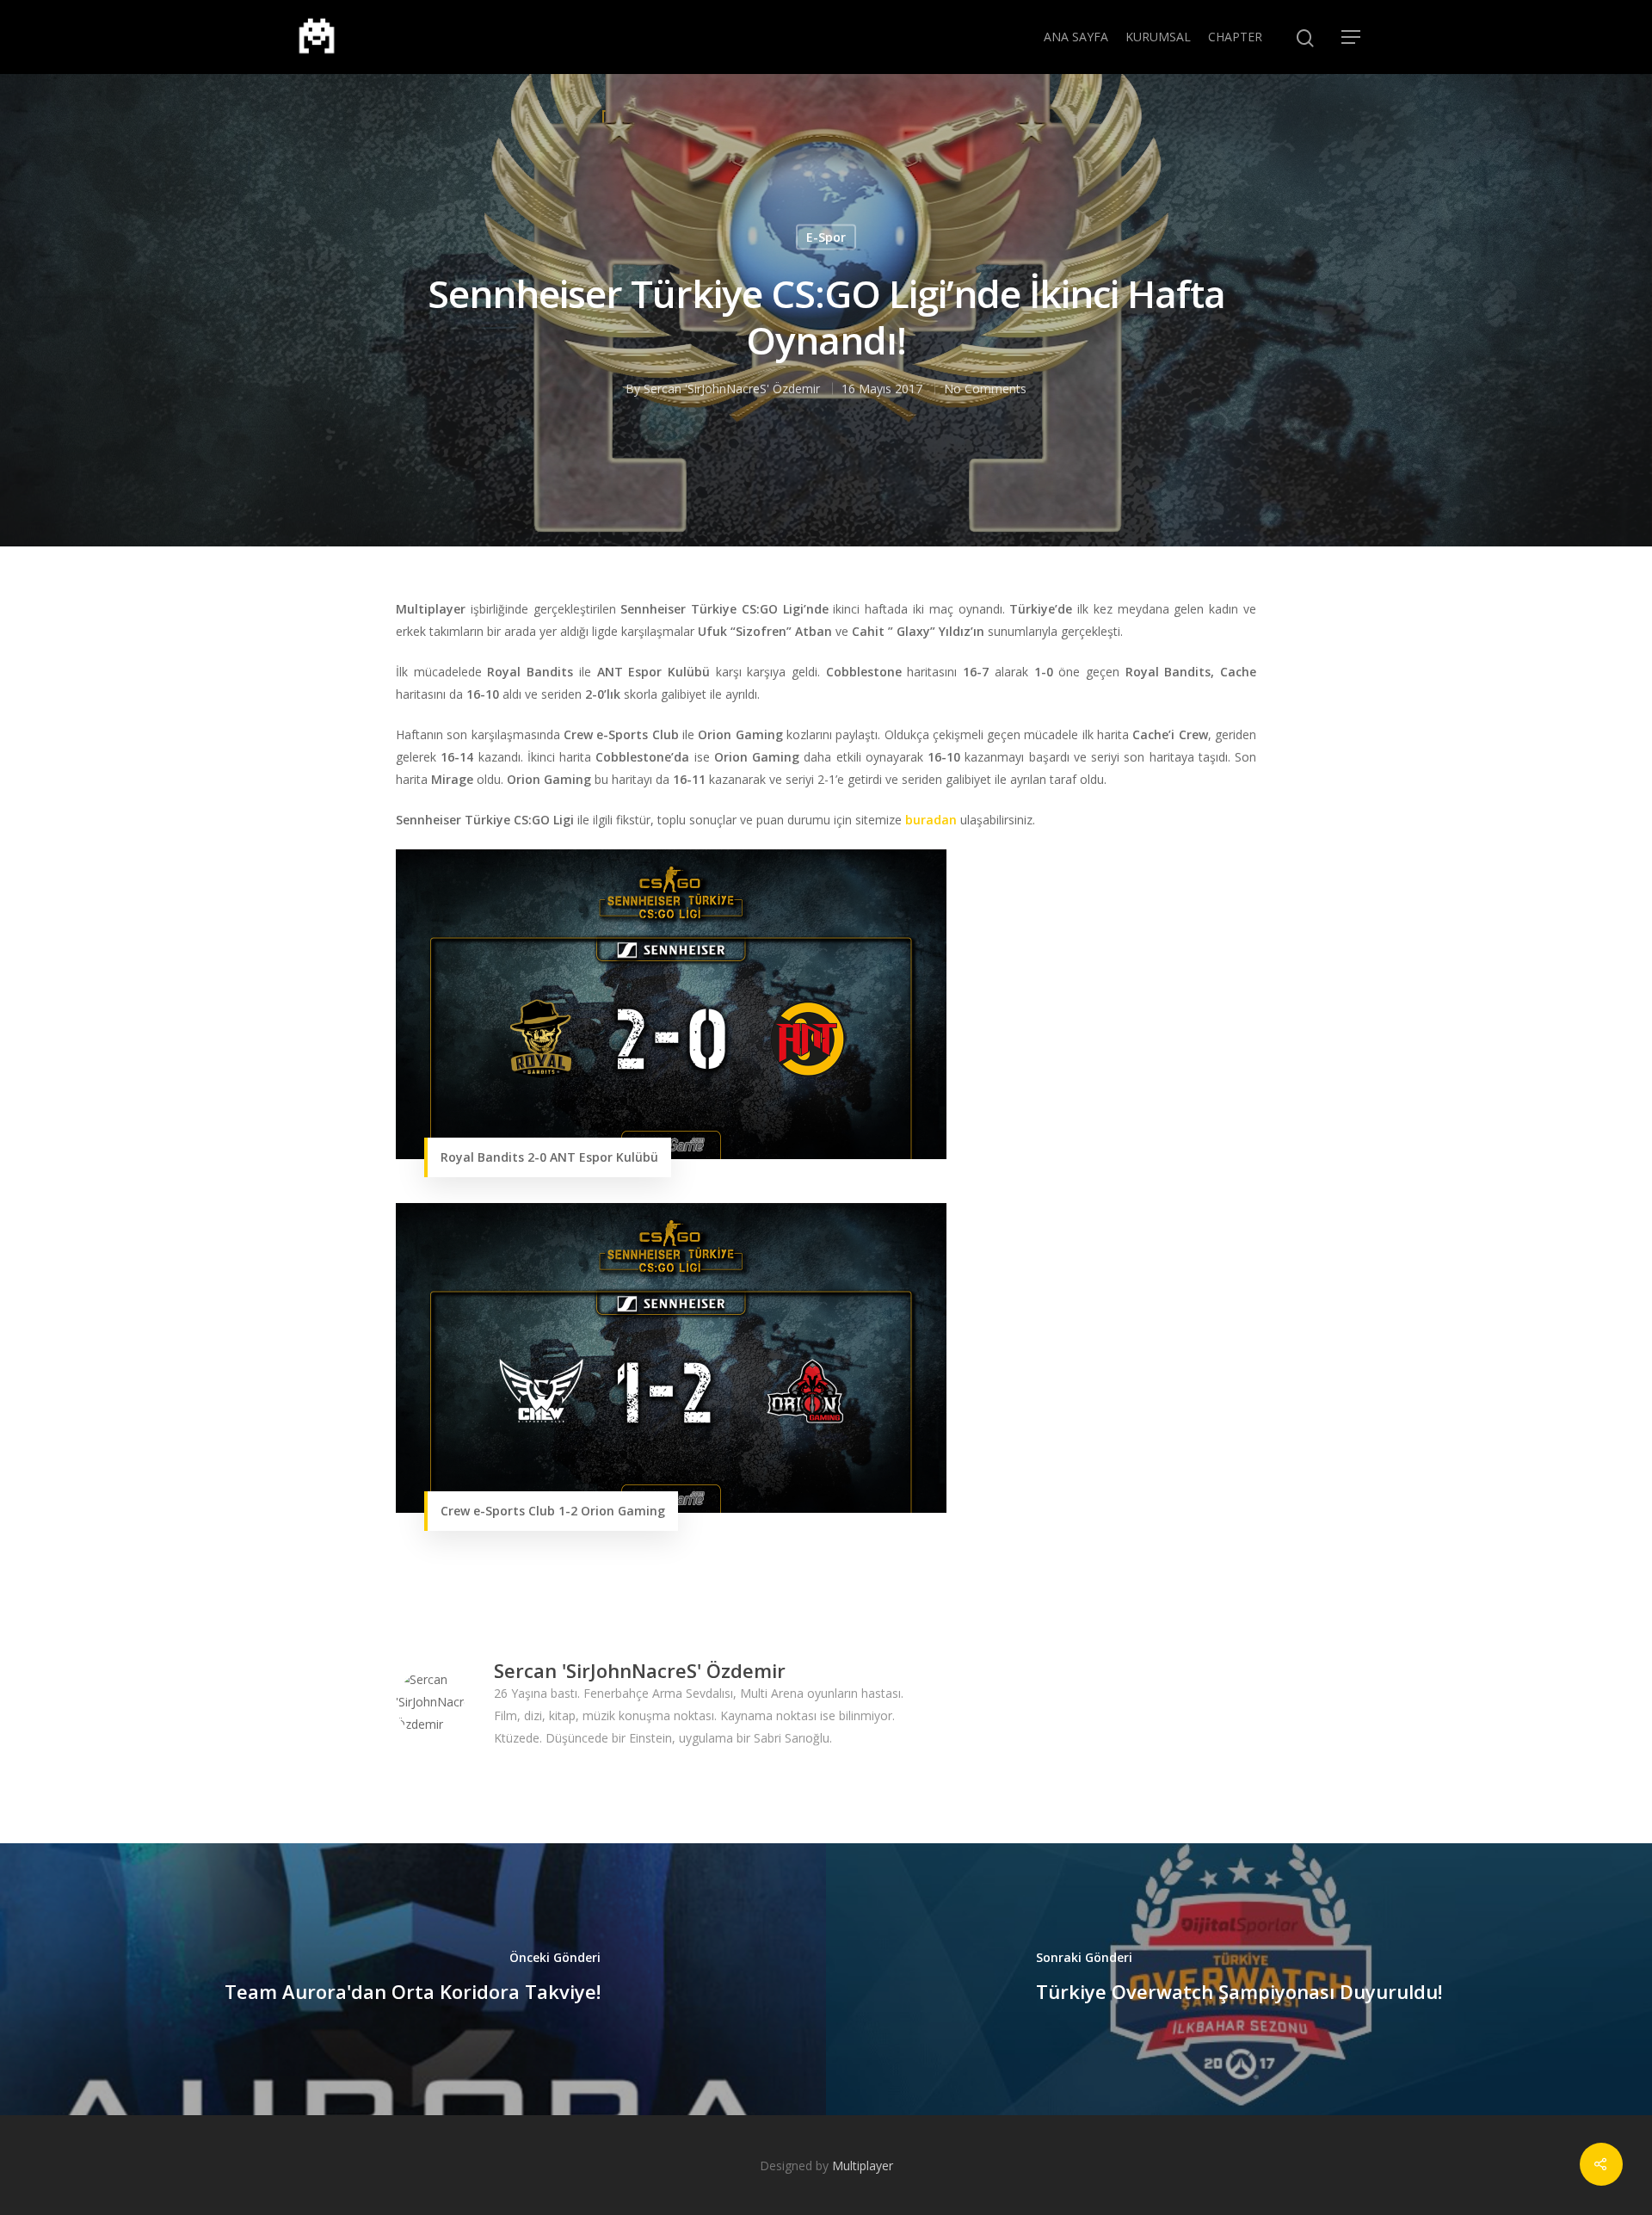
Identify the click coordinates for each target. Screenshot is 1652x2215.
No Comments (985, 389)
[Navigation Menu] (1352, 37)
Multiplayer (863, 2166)
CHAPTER (1235, 37)
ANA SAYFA (1076, 37)
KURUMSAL (1158, 37)
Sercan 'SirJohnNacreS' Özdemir (732, 389)
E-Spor (826, 237)
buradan (931, 820)
